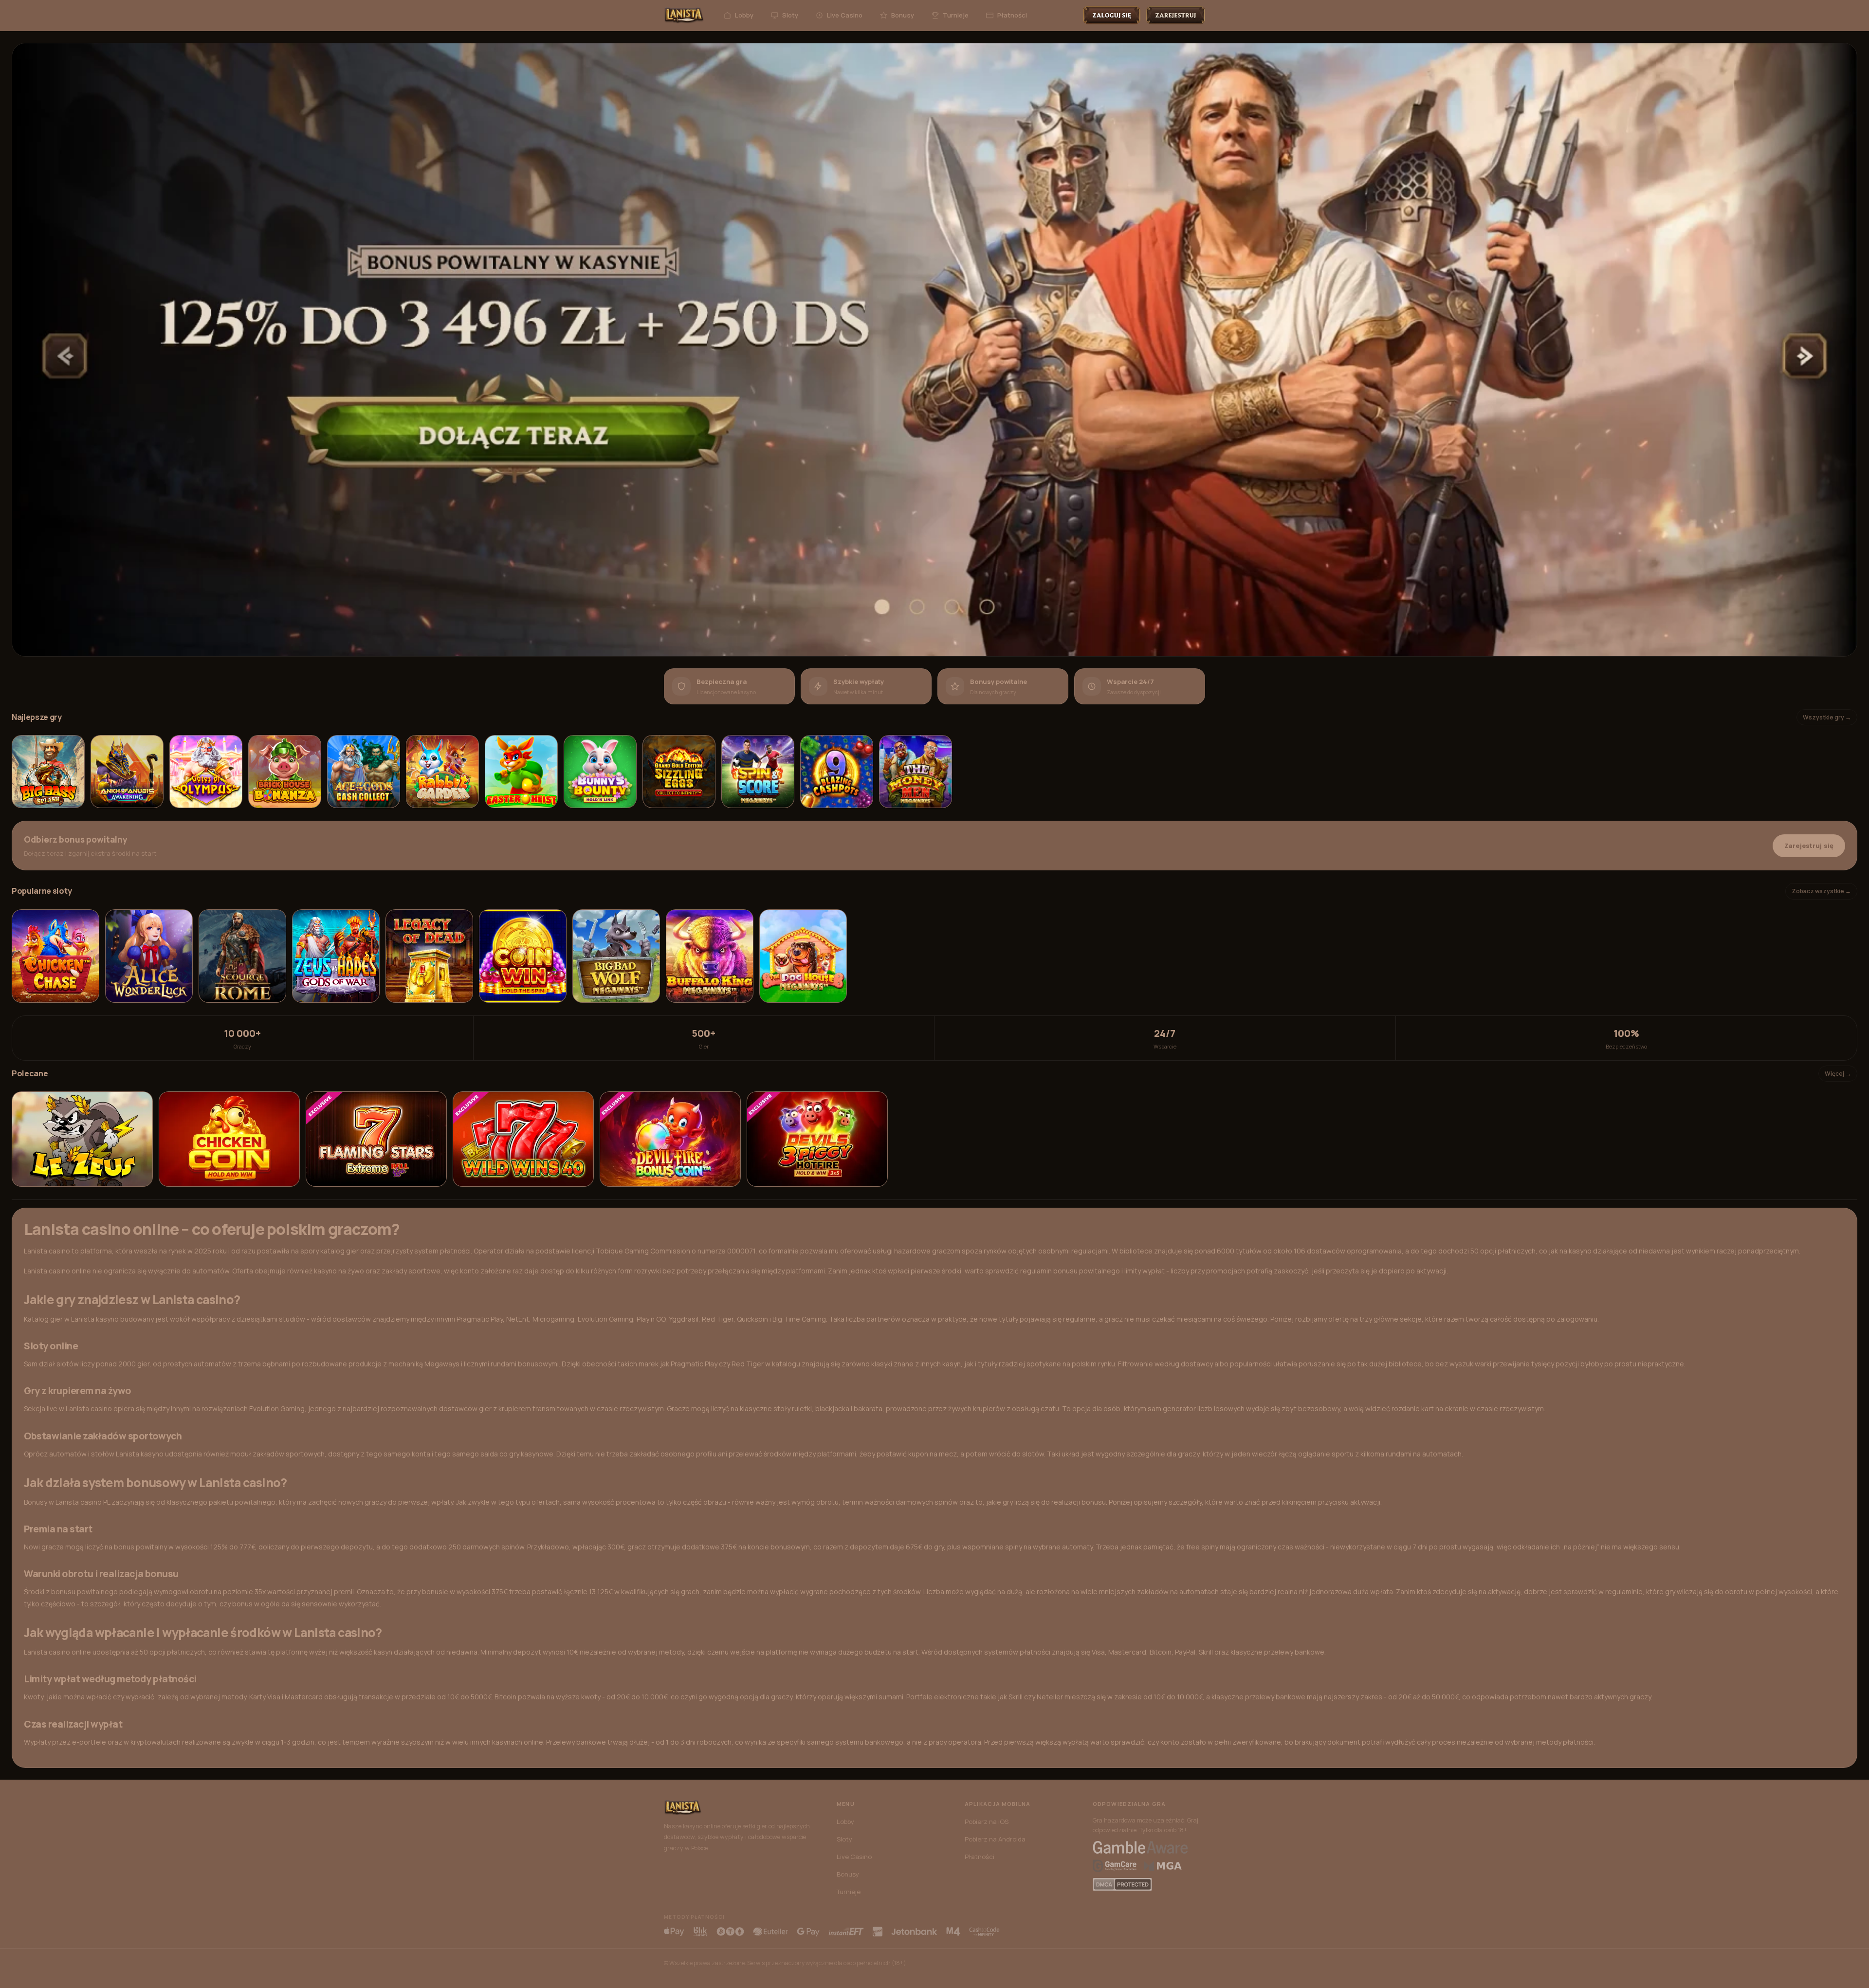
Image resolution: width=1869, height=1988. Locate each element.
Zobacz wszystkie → (1821, 891)
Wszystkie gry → (1827, 717)
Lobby (744, 15)
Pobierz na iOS (987, 1822)
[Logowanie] (1112, 15)
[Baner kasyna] (934, 350)
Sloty (790, 15)
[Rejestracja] (1176, 15)
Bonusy (903, 15)
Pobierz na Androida (995, 1839)
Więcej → (1838, 1074)
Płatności (1012, 15)
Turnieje (956, 15)
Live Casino (845, 15)
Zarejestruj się (1809, 846)
